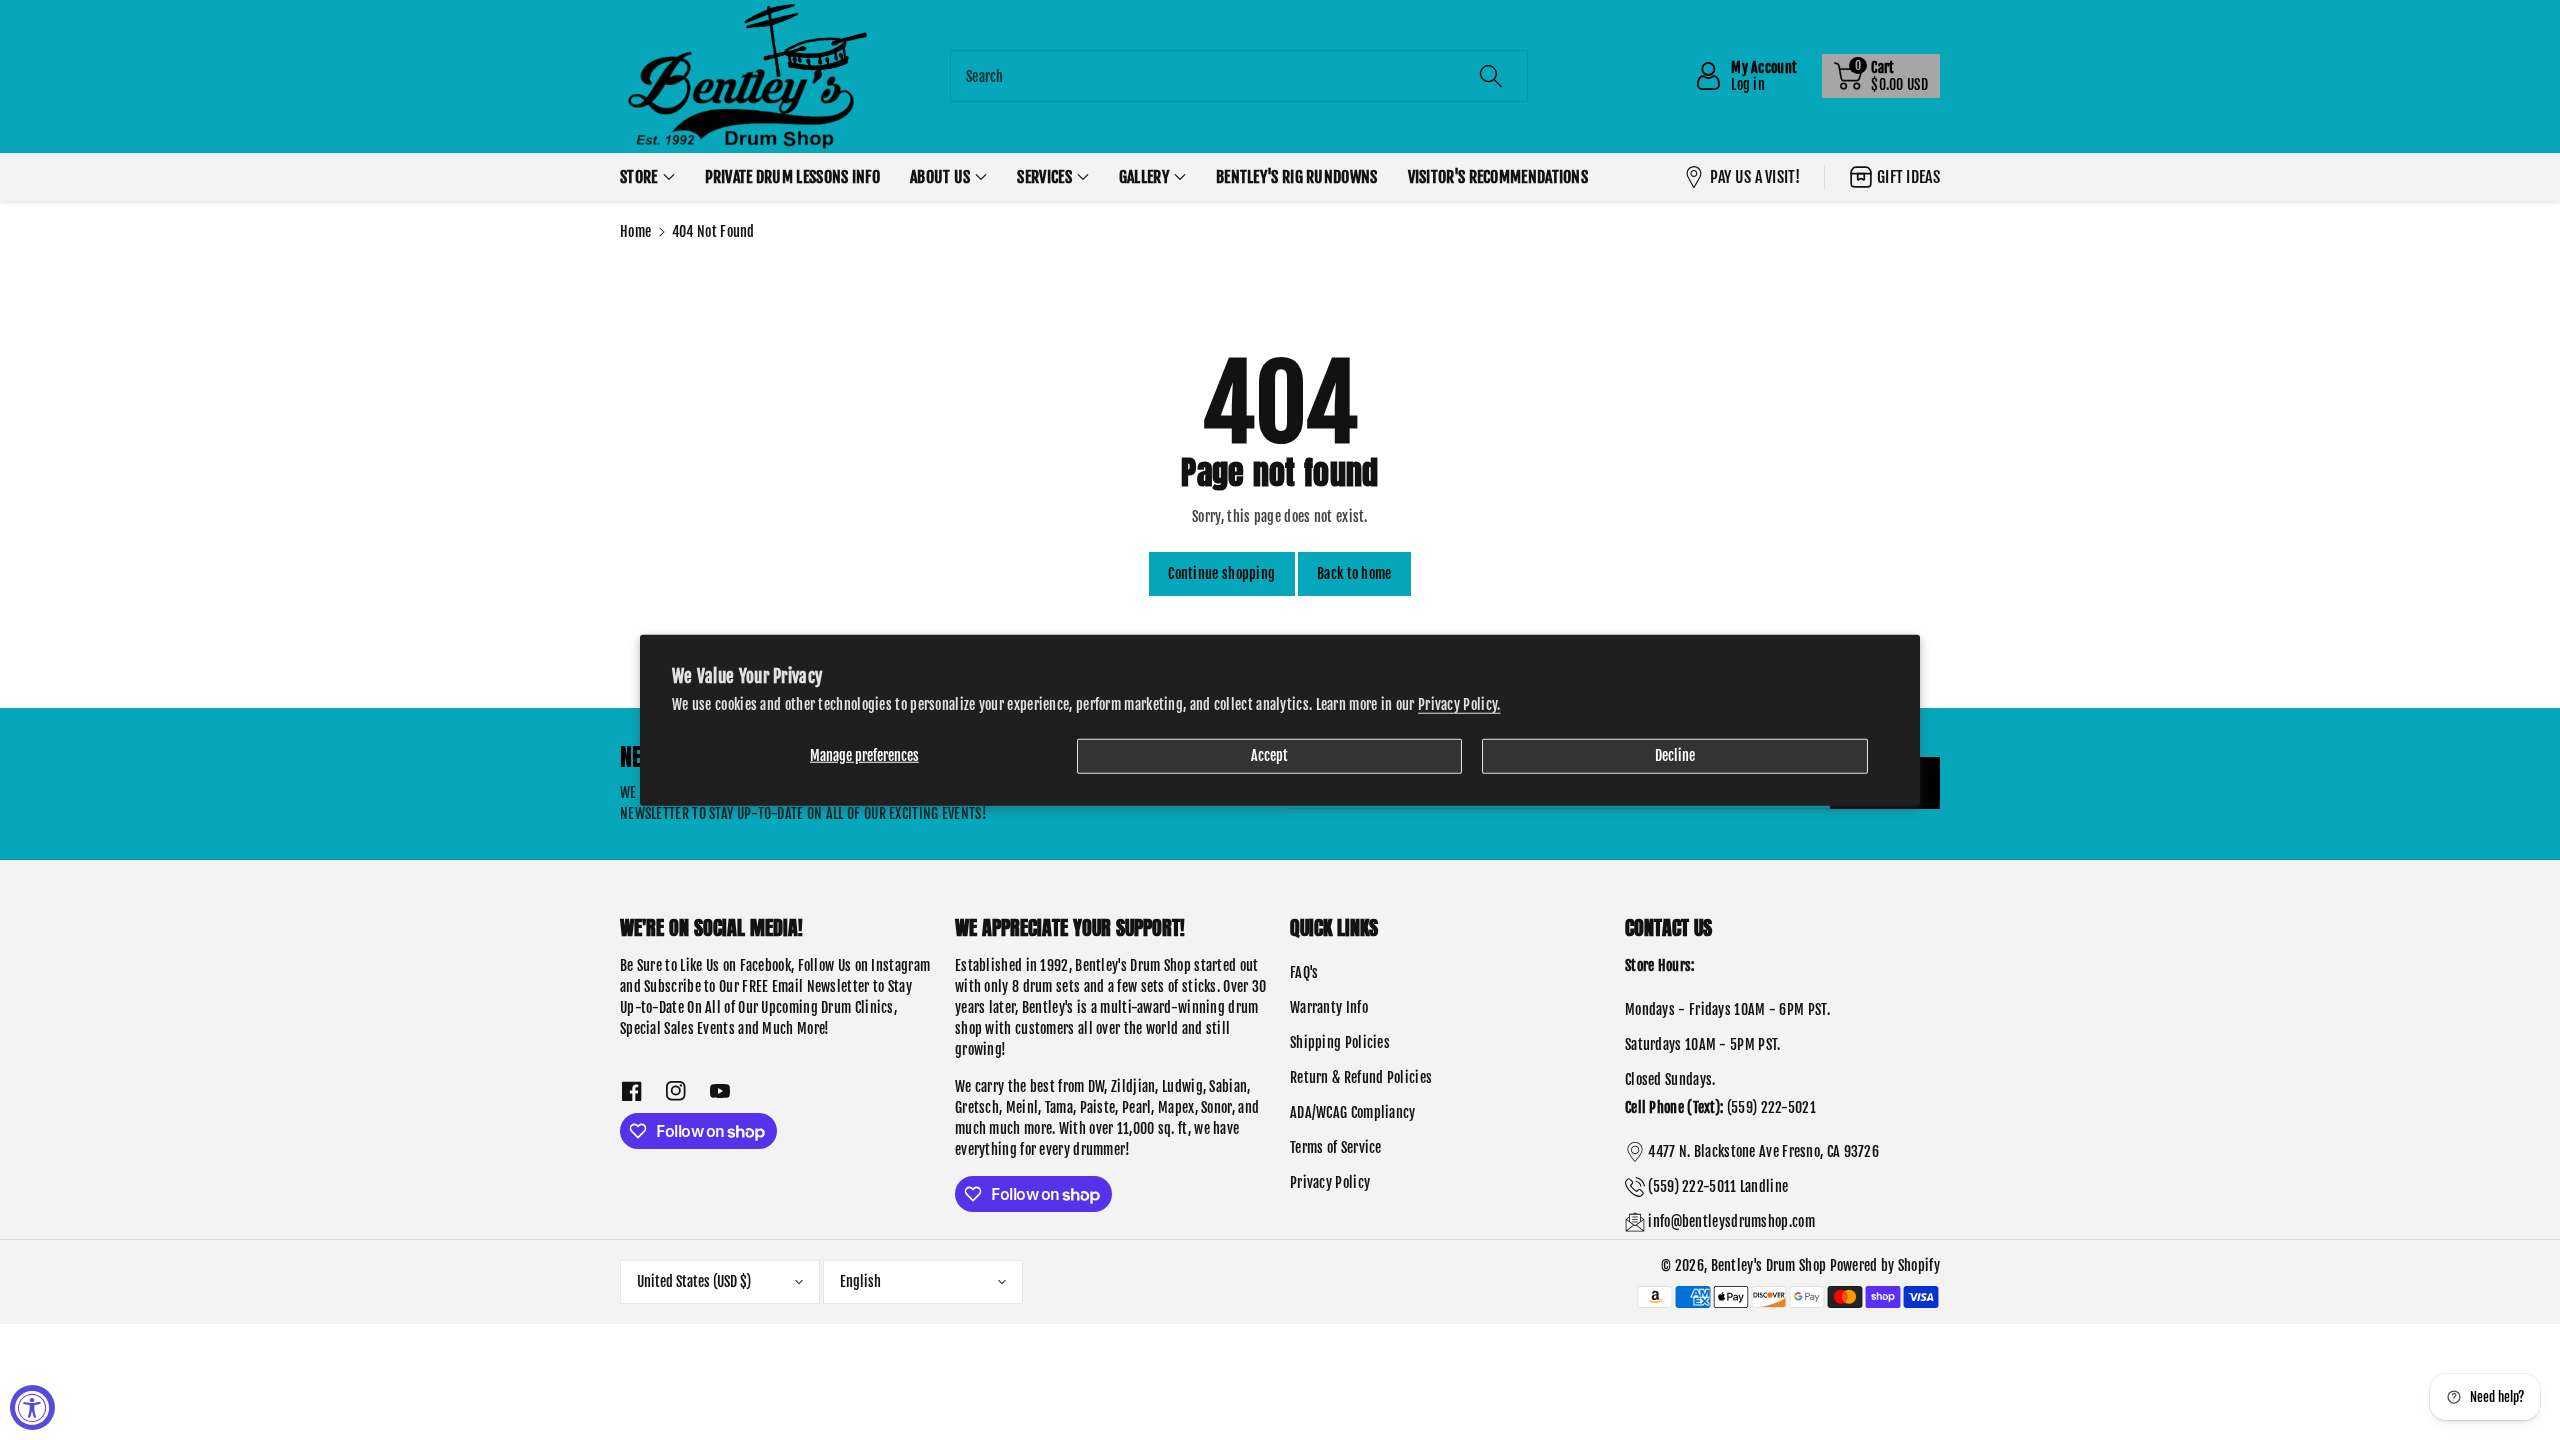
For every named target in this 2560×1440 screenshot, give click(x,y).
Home (635, 231)
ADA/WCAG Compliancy (1353, 1112)
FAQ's (1304, 972)
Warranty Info (1329, 1007)
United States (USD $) (694, 1281)
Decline (1675, 754)
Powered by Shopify (1885, 1265)
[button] (1881, 76)
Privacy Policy (1330, 1182)
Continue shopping (1221, 573)
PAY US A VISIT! (1755, 177)
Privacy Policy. (1459, 703)
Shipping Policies (1340, 1042)
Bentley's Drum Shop (1769, 1265)
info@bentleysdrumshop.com (1731, 1221)
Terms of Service (1336, 1147)
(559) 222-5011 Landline (1718, 1186)
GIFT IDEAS (1908, 177)
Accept (1269, 754)
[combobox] (1239, 76)
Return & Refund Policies (1361, 1077)
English (860, 1281)
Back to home (1354, 573)
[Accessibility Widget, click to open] (32, 1407)
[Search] (1491, 76)
